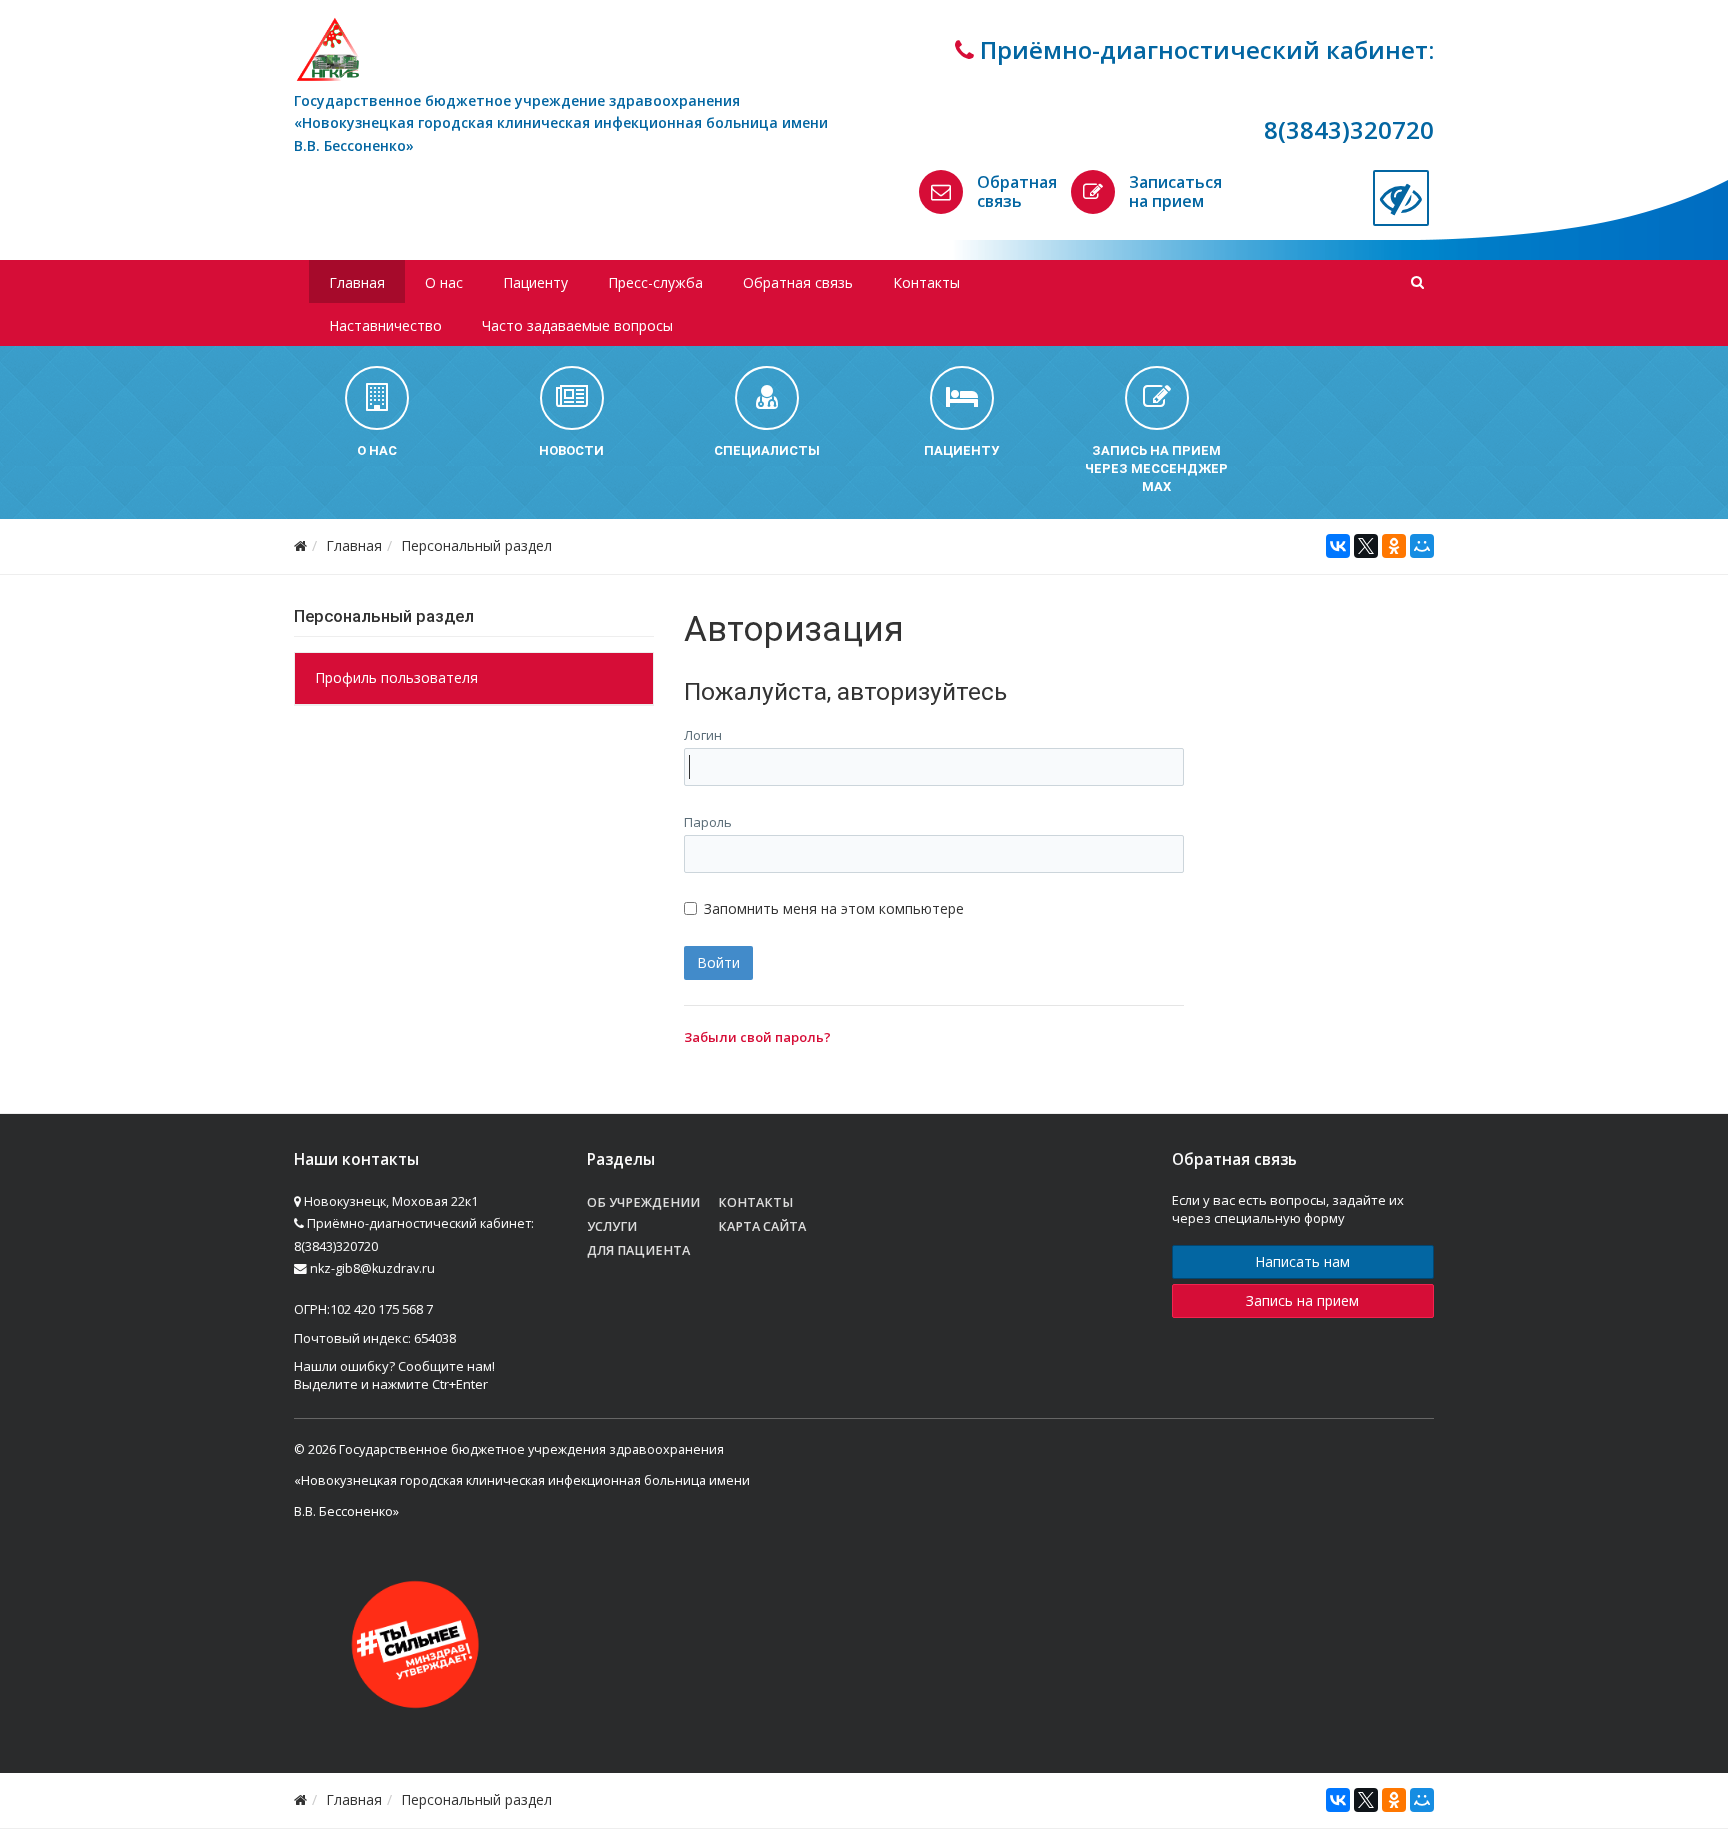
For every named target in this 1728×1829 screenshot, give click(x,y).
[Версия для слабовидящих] (1401, 198)
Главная (357, 282)
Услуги (612, 1226)
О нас (444, 282)
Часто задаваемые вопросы (577, 325)
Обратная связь (1017, 191)
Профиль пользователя (396, 677)
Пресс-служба (655, 282)
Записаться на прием (1175, 191)
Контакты (926, 282)
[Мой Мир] (1422, 546)
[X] (1366, 546)
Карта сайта (762, 1226)
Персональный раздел (476, 545)
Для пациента (638, 1250)
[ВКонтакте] (1338, 546)
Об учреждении (643, 1202)
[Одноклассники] (1394, 546)
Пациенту (535, 282)
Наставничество (385, 325)
